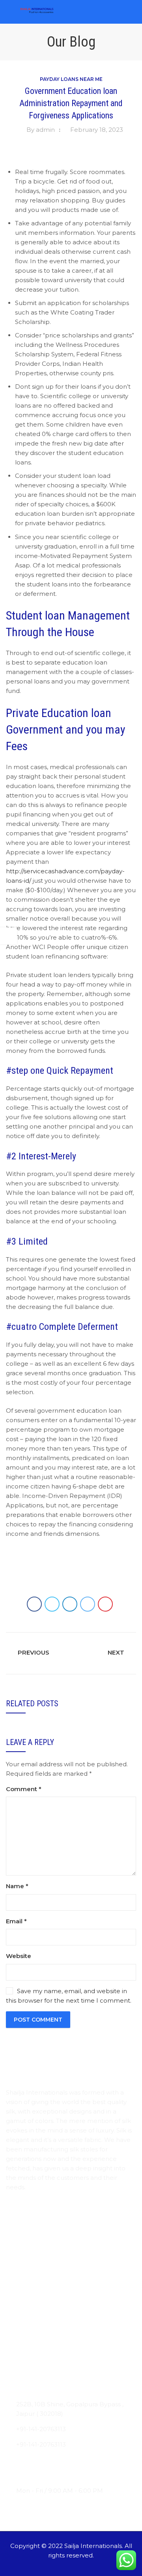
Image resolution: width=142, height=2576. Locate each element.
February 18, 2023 (97, 130)
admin (45, 130)
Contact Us (23, 2270)
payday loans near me (71, 79)
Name (17, 1886)
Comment (24, 1789)
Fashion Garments (33, 2368)
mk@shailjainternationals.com (61, 2460)
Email (16, 1921)
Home (16, 2223)
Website (19, 1956)
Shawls (16, 2322)
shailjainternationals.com (53, 2475)
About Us (20, 2239)
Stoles (15, 2306)
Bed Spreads (25, 2352)
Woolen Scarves (30, 2337)
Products (20, 2254)
